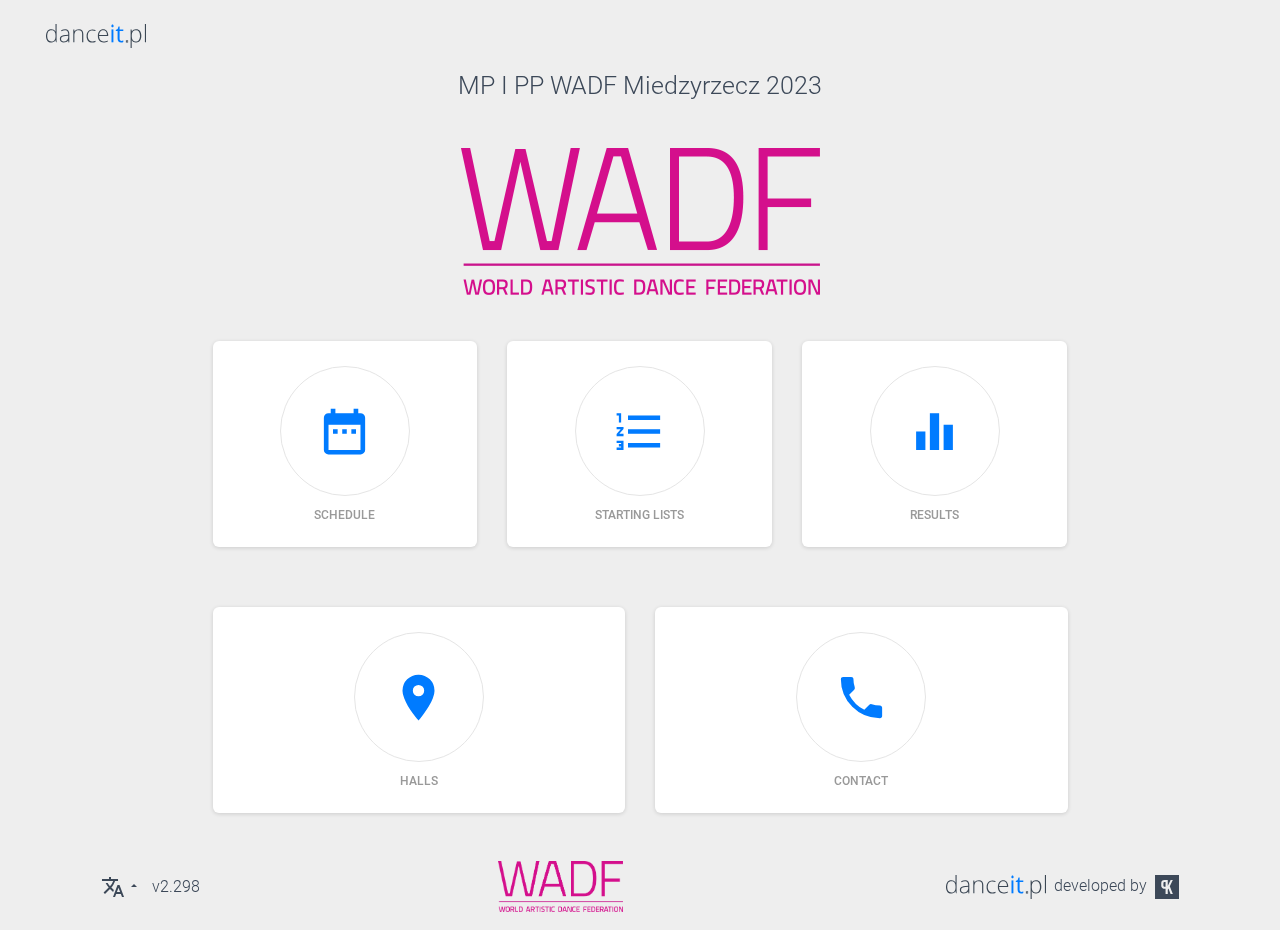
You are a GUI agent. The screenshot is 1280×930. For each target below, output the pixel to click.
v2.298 (176, 886)
